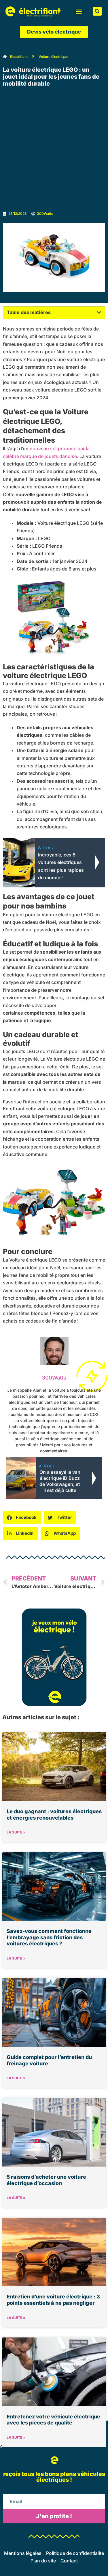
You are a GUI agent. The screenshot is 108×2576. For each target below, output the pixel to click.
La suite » (16, 1832)
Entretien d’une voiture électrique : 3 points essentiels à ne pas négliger (53, 2300)
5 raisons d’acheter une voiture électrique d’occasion (46, 2180)
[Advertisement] (54, 150)
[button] (79, 11)
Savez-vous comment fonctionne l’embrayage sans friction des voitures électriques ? (49, 1937)
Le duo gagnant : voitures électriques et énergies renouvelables (54, 1815)
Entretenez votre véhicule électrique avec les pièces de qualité (53, 2420)
